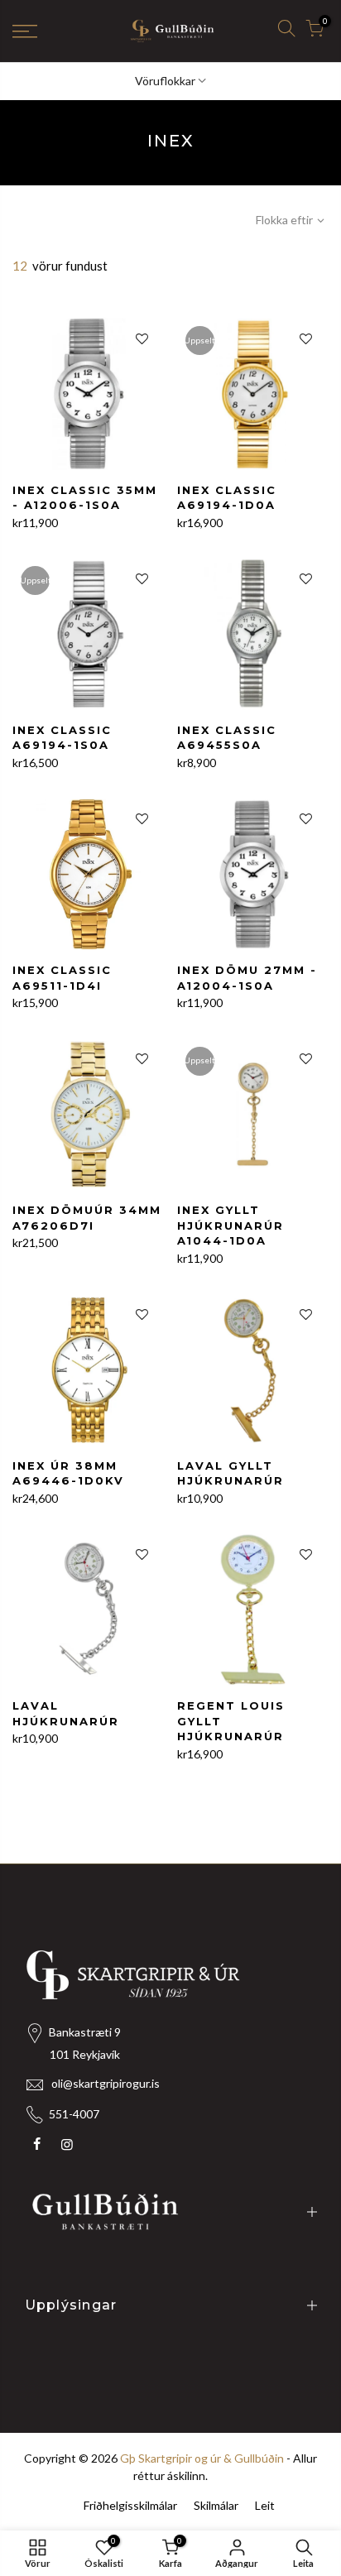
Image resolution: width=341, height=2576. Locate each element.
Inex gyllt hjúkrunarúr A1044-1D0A (231, 1225)
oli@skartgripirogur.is (106, 2083)
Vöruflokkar (165, 81)
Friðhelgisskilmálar (130, 2505)
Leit (265, 2505)
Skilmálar (216, 2505)
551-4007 (74, 2114)
